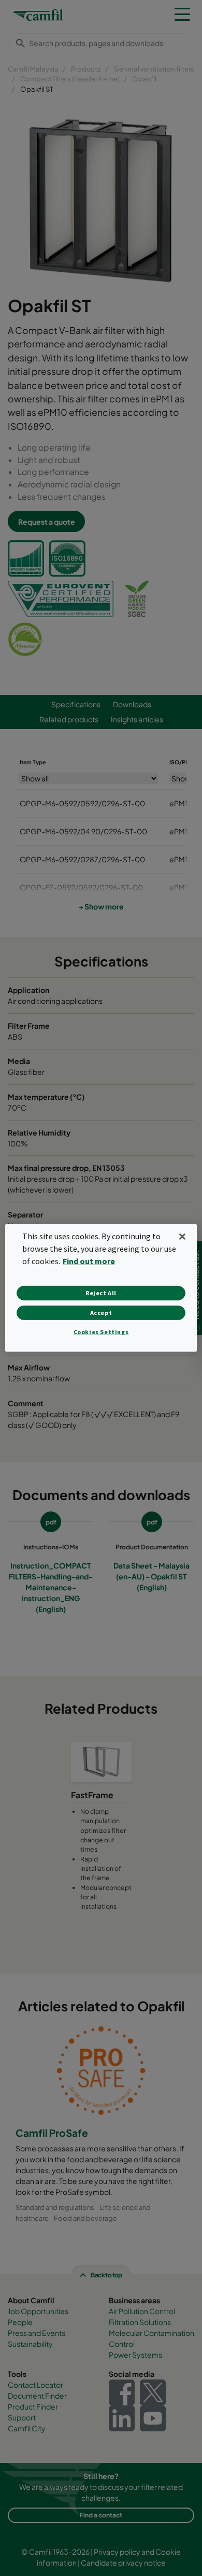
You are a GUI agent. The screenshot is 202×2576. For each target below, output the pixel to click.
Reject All (101, 1293)
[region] (101, 1288)
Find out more (89, 1261)
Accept (101, 1313)
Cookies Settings (101, 1332)
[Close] (182, 1237)
